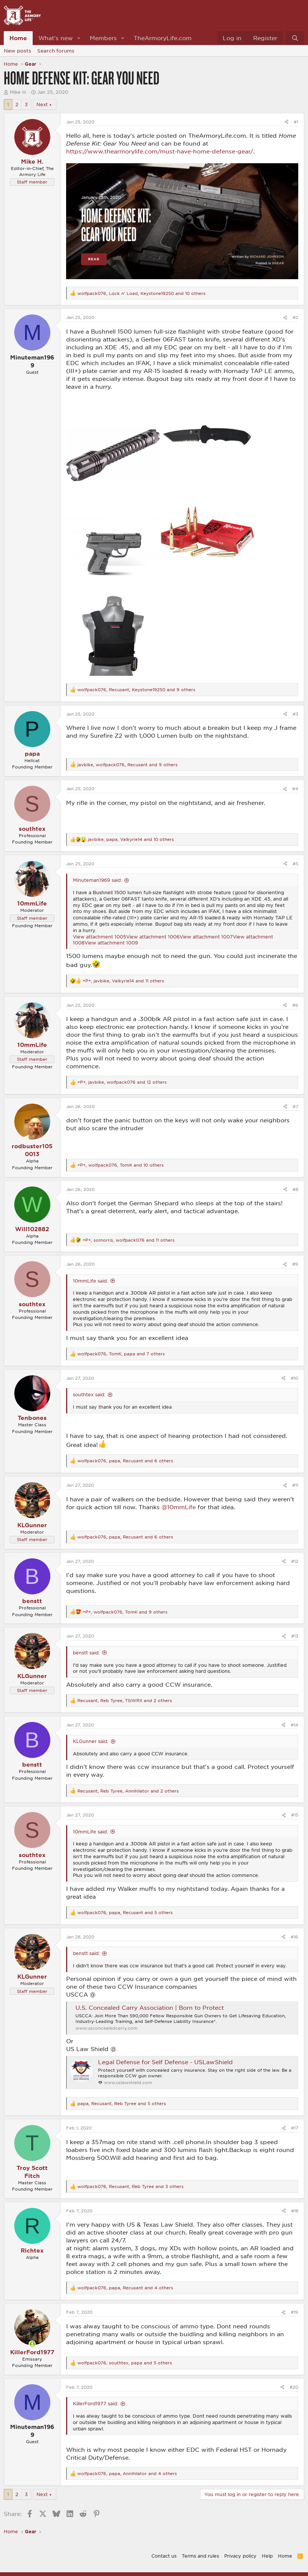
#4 (295, 789)
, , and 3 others (131, 2186)
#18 (295, 2211)
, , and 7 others (121, 1354)
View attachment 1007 (206, 937)
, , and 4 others (125, 2288)
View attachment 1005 (100, 937)
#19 (294, 2312)
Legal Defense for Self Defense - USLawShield (165, 2062)
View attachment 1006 (153, 937)
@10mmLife (179, 1507)
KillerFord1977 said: (95, 2403)
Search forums (56, 51)
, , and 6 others (125, 1461)
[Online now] (32, 2344)
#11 (295, 1485)
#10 (294, 1378)
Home (18, 38)
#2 (295, 317)
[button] (79, 38)
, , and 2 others (125, 1700)
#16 (294, 1937)
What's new (56, 38)
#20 (294, 2387)
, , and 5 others (125, 1912)
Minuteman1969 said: (97, 880)
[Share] (286, 122)
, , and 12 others (122, 1082)
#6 (295, 1005)
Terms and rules (200, 2556)
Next (42, 104)
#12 (295, 1561)
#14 (294, 1725)
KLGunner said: (91, 1741)
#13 (295, 1636)
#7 (295, 1106)
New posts (17, 51)
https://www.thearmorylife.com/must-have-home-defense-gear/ (160, 151)
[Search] (295, 38)
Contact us (164, 2556)
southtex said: (89, 1394)
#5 (295, 864)
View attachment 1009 (111, 943)
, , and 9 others (136, 689)
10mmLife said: (90, 1281)
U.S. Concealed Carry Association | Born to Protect (150, 2008)
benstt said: (86, 1653)
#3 (295, 714)
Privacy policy (240, 2556)
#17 (295, 2128)
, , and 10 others (141, 293)
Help (267, 2556)
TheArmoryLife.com (163, 38)
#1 (296, 122)
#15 (295, 1815)
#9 (295, 1264)
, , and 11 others (123, 981)
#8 (295, 1189)
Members (103, 38)
